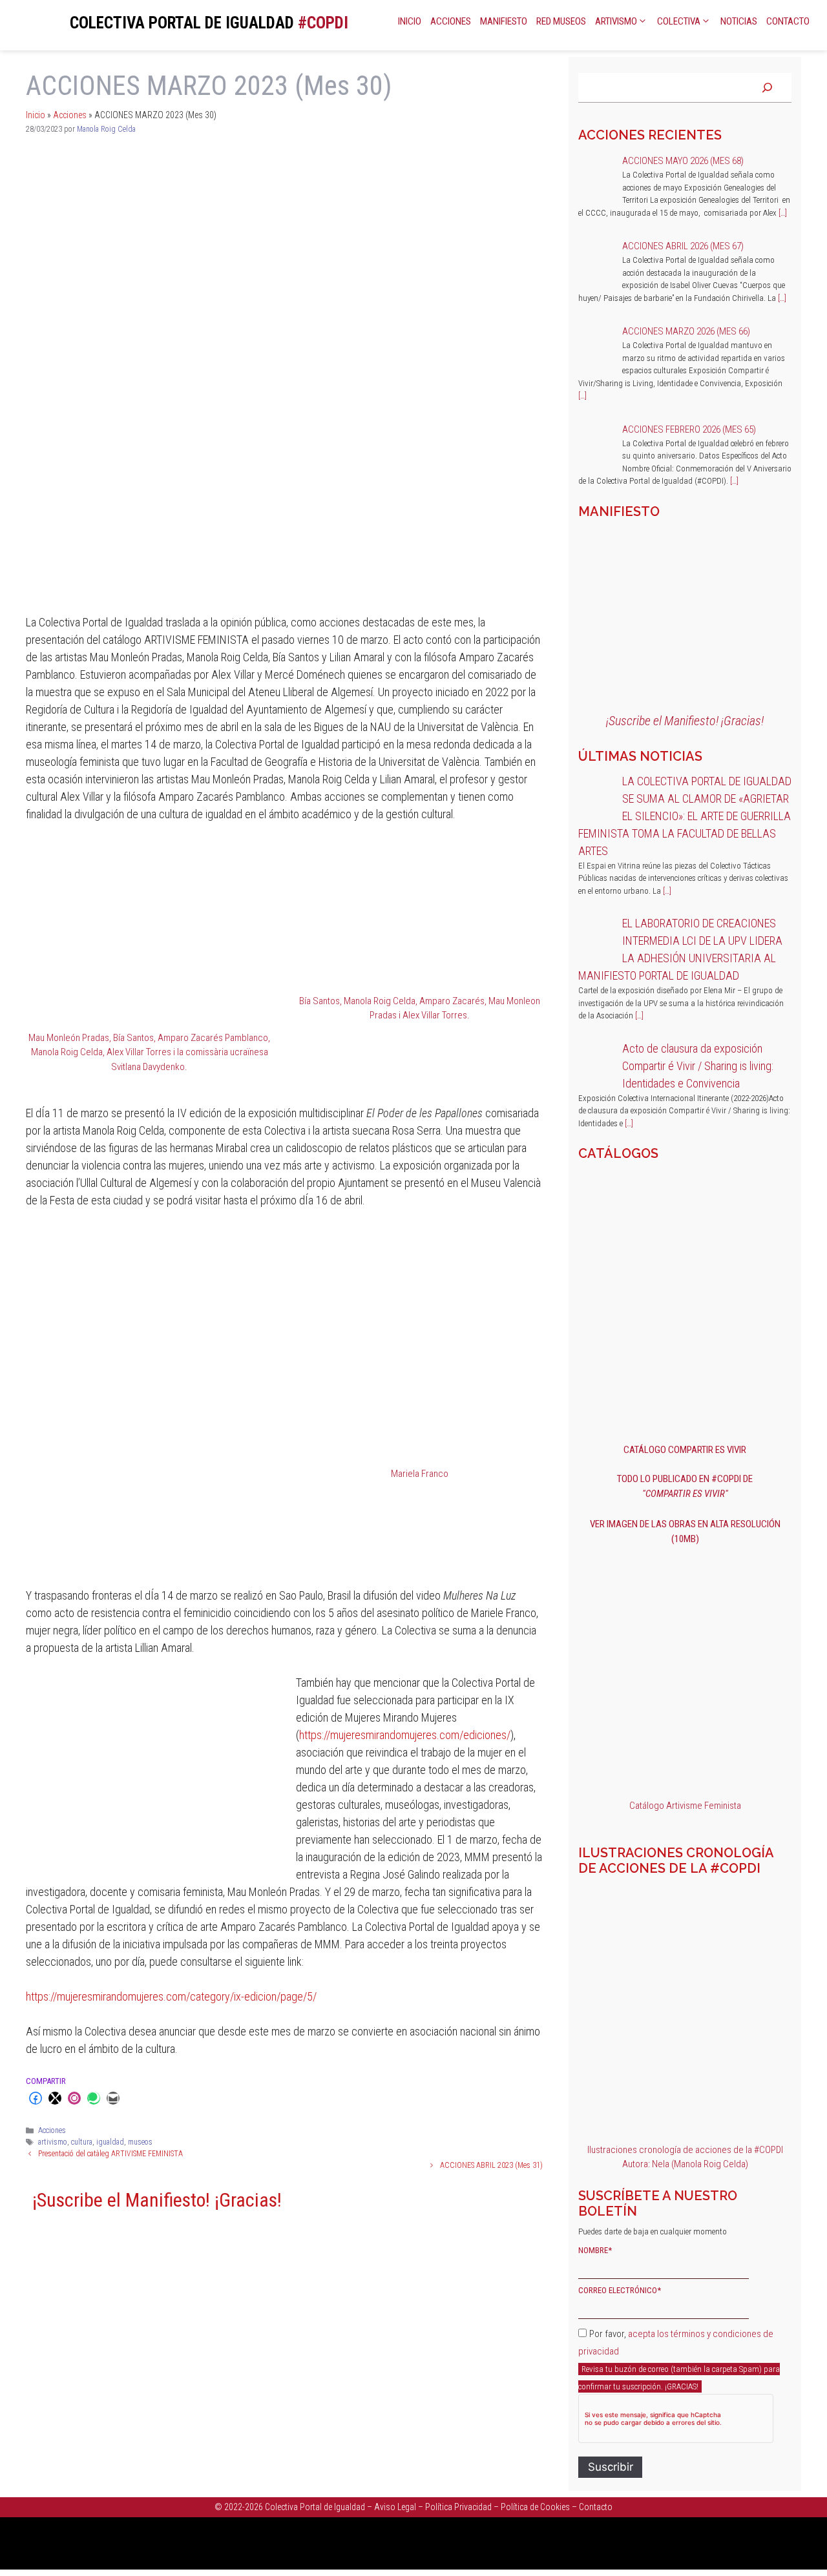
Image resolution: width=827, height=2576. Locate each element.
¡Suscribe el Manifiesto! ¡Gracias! (157, 2200)
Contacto (788, 21)
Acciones (451, 21)
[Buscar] (767, 88)
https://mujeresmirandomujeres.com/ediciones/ (405, 1735)
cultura (82, 2142)
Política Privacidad (458, 2507)
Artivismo (616, 21)
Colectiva (679, 21)
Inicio (410, 21)
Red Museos (561, 21)
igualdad (110, 2142)
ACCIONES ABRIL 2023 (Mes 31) (491, 2165)
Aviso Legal (395, 2507)
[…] (783, 213)
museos (140, 2142)
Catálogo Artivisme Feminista (685, 1806)
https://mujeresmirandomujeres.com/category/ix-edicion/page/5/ (171, 1996)
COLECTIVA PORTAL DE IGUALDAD (182, 23)
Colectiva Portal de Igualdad (315, 2507)
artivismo (53, 2142)
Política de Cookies (535, 2507)
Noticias (739, 21)
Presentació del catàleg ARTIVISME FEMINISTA (110, 2154)
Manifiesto (504, 21)
